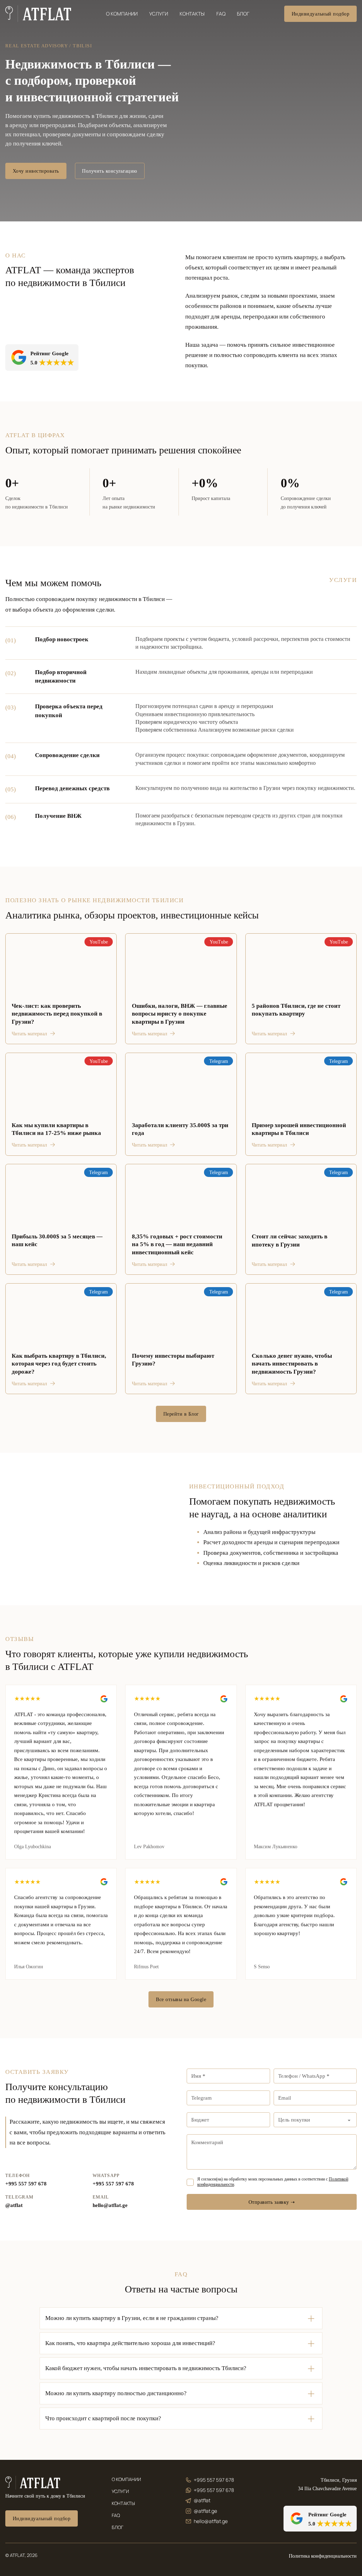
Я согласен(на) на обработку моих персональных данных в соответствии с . (273, 2182)
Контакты (192, 14)
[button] (181, 2318)
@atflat (14, 2205)
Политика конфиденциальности (323, 2556)
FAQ (221, 14)
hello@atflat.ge (110, 2205)
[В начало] (38, 14)
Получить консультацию (110, 171)
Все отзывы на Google (181, 1999)
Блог (243, 14)
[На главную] (33, 2483)
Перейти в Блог (181, 1414)
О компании (122, 14)
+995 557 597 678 (26, 2184)
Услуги (159, 14)
